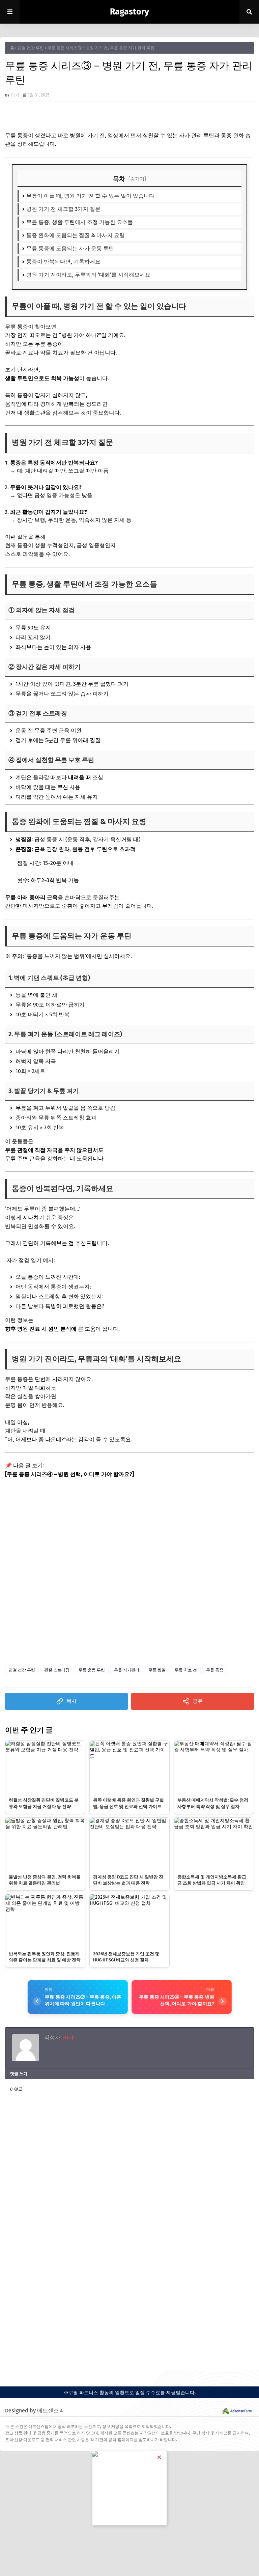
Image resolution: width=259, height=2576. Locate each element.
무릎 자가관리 (127, 1670)
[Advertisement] (129, 1529)
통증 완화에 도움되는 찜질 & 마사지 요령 (76, 235)
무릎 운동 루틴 (92, 1670)
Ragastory (129, 12)
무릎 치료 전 (186, 1670)
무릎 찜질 (157, 1670)
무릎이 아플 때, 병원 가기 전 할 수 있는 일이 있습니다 (90, 196)
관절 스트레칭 (57, 1670)
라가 (15, 95)
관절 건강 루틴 (31, 48)
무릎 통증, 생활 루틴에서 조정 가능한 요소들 (80, 222)
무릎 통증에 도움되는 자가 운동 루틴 (70, 248)
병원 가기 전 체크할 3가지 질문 (63, 209)
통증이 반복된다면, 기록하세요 (63, 262)
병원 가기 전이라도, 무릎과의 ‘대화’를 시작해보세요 (88, 275)
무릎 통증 (215, 1670)
